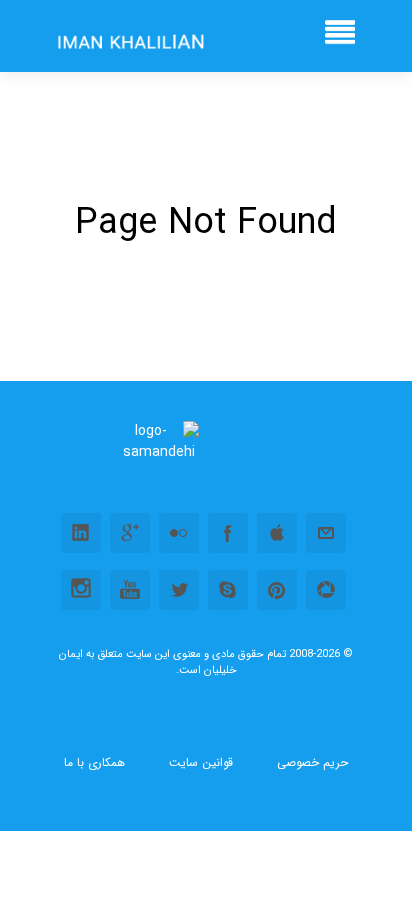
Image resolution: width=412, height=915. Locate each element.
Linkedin (81, 533)
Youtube (130, 590)
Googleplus (130, 533)
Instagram (81, 590)
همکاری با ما (94, 763)
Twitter (179, 590)
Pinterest (277, 590)
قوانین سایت (201, 763)
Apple (277, 533)
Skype (228, 590)
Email (326, 533)
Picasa (326, 590)
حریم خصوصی (312, 763)
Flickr (179, 533)
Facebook (228, 533)
